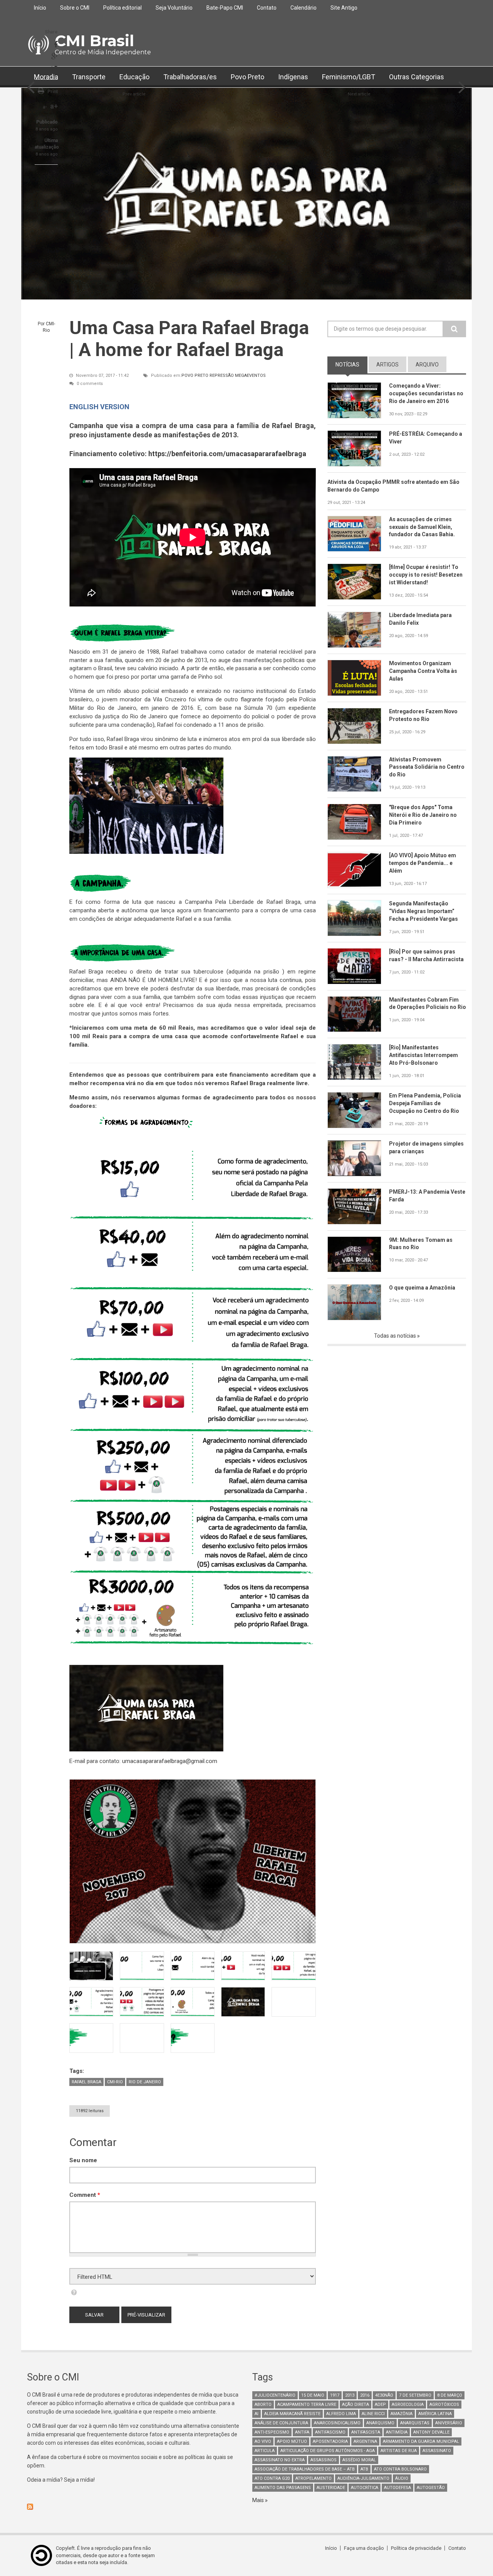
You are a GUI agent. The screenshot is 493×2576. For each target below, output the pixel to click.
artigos (387, 365)
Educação (134, 77)
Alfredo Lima (341, 2414)
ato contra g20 (272, 2478)
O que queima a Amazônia (422, 1288)
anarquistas (415, 2423)
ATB (364, 2469)
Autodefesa (397, 2488)
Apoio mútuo (292, 2441)
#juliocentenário (275, 2395)
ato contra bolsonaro (400, 2469)
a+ (54, 106)
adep (380, 2405)
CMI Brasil (94, 41)
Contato (267, 8)
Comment (85, 2195)
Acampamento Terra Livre (307, 2405)
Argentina (365, 2441)
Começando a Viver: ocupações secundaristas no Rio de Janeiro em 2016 (426, 393)
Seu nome (83, 2160)
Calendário (304, 8)
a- (45, 107)
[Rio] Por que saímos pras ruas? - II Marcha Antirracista (426, 955)
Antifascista (366, 2432)
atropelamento (314, 2478)
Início (40, 8)
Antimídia (397, 2432)
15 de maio (313, 2395)
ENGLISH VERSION (99, 407)
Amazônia (402, 2414)
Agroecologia (408, 2405)
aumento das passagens (283, 2488)
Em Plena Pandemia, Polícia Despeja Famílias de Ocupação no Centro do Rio (425, 1103)
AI (257, 2414)
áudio (402, 2478)
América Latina (435, 2414)
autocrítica (365, 2488)
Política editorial (122, 8)
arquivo (427, 365)
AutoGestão (431, 2488)
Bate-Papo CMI (225, 8)
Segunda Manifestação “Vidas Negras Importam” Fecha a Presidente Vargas (423, 911)
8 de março (450, 2395)
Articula (265, 2451)
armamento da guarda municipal (421, 2441)
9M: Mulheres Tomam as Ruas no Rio (421, 1244)
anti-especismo (272, 2432)
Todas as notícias (396, 1336)
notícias (351, 365)
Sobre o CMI (75, 8)
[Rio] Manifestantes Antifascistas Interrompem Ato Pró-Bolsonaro (423, 1055)
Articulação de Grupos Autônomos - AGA (328, 2451)
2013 (350, 2395)
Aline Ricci (373, 2414)
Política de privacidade (416, 2548)
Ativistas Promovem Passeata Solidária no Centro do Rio (427, 767)
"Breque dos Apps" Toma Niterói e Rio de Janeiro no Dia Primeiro (423, 815)
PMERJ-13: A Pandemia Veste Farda (427, 1196)
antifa (302, 2432)
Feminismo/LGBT (349, 77)
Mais (259, 2500)
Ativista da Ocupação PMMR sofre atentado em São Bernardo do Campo (393, 486)
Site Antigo (344, 8)
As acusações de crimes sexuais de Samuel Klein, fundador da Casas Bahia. (422, 527)
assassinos (324, 2460)
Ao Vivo (263, 2441)
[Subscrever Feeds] (134, 2507)
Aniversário (449, 2423)
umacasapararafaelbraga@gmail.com (170, 1761)
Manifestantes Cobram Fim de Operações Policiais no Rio (428, 1004)
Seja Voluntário (174, 8)
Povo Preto (247, 77)
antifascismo (330, 2432)
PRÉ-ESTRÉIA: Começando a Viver (426, 438)
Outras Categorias (417, 77)
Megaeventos (250, 376)
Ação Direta (355, 2405)
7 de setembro (415, 2395)
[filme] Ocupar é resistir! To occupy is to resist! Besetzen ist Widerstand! (426, 575)
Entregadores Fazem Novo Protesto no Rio (423, 715)
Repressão (222, 376)
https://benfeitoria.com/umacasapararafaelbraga (227, 454)
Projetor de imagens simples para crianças (426, 1147)
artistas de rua (399, 2451)
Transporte (89, 77)
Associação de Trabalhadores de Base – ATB (305, 2469)
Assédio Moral (359, 2460)
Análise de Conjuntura (281, 2423)
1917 (335, 2395)
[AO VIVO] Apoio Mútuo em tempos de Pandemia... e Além (423, 863)
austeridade (331, 2488)
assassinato (437, 2451)
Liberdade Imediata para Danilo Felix (420, 619)
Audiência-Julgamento (363, 2478)
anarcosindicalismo (337, 2423)
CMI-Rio (115, 2082)
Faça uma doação (364, 2548)
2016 (365, 2395)
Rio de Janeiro (145, 2082)
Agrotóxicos (444, 2405)
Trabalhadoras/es (190, 77)
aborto (263, 2405)
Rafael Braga (86, 2082)
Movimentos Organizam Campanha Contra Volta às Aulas (423, 671)
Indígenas (293, 77)
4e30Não (384, 2395)
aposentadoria (330, 2441)
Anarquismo (380, 2423)
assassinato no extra (280, 2460)
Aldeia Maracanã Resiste (292, 2414)
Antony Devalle (431, 2432)
